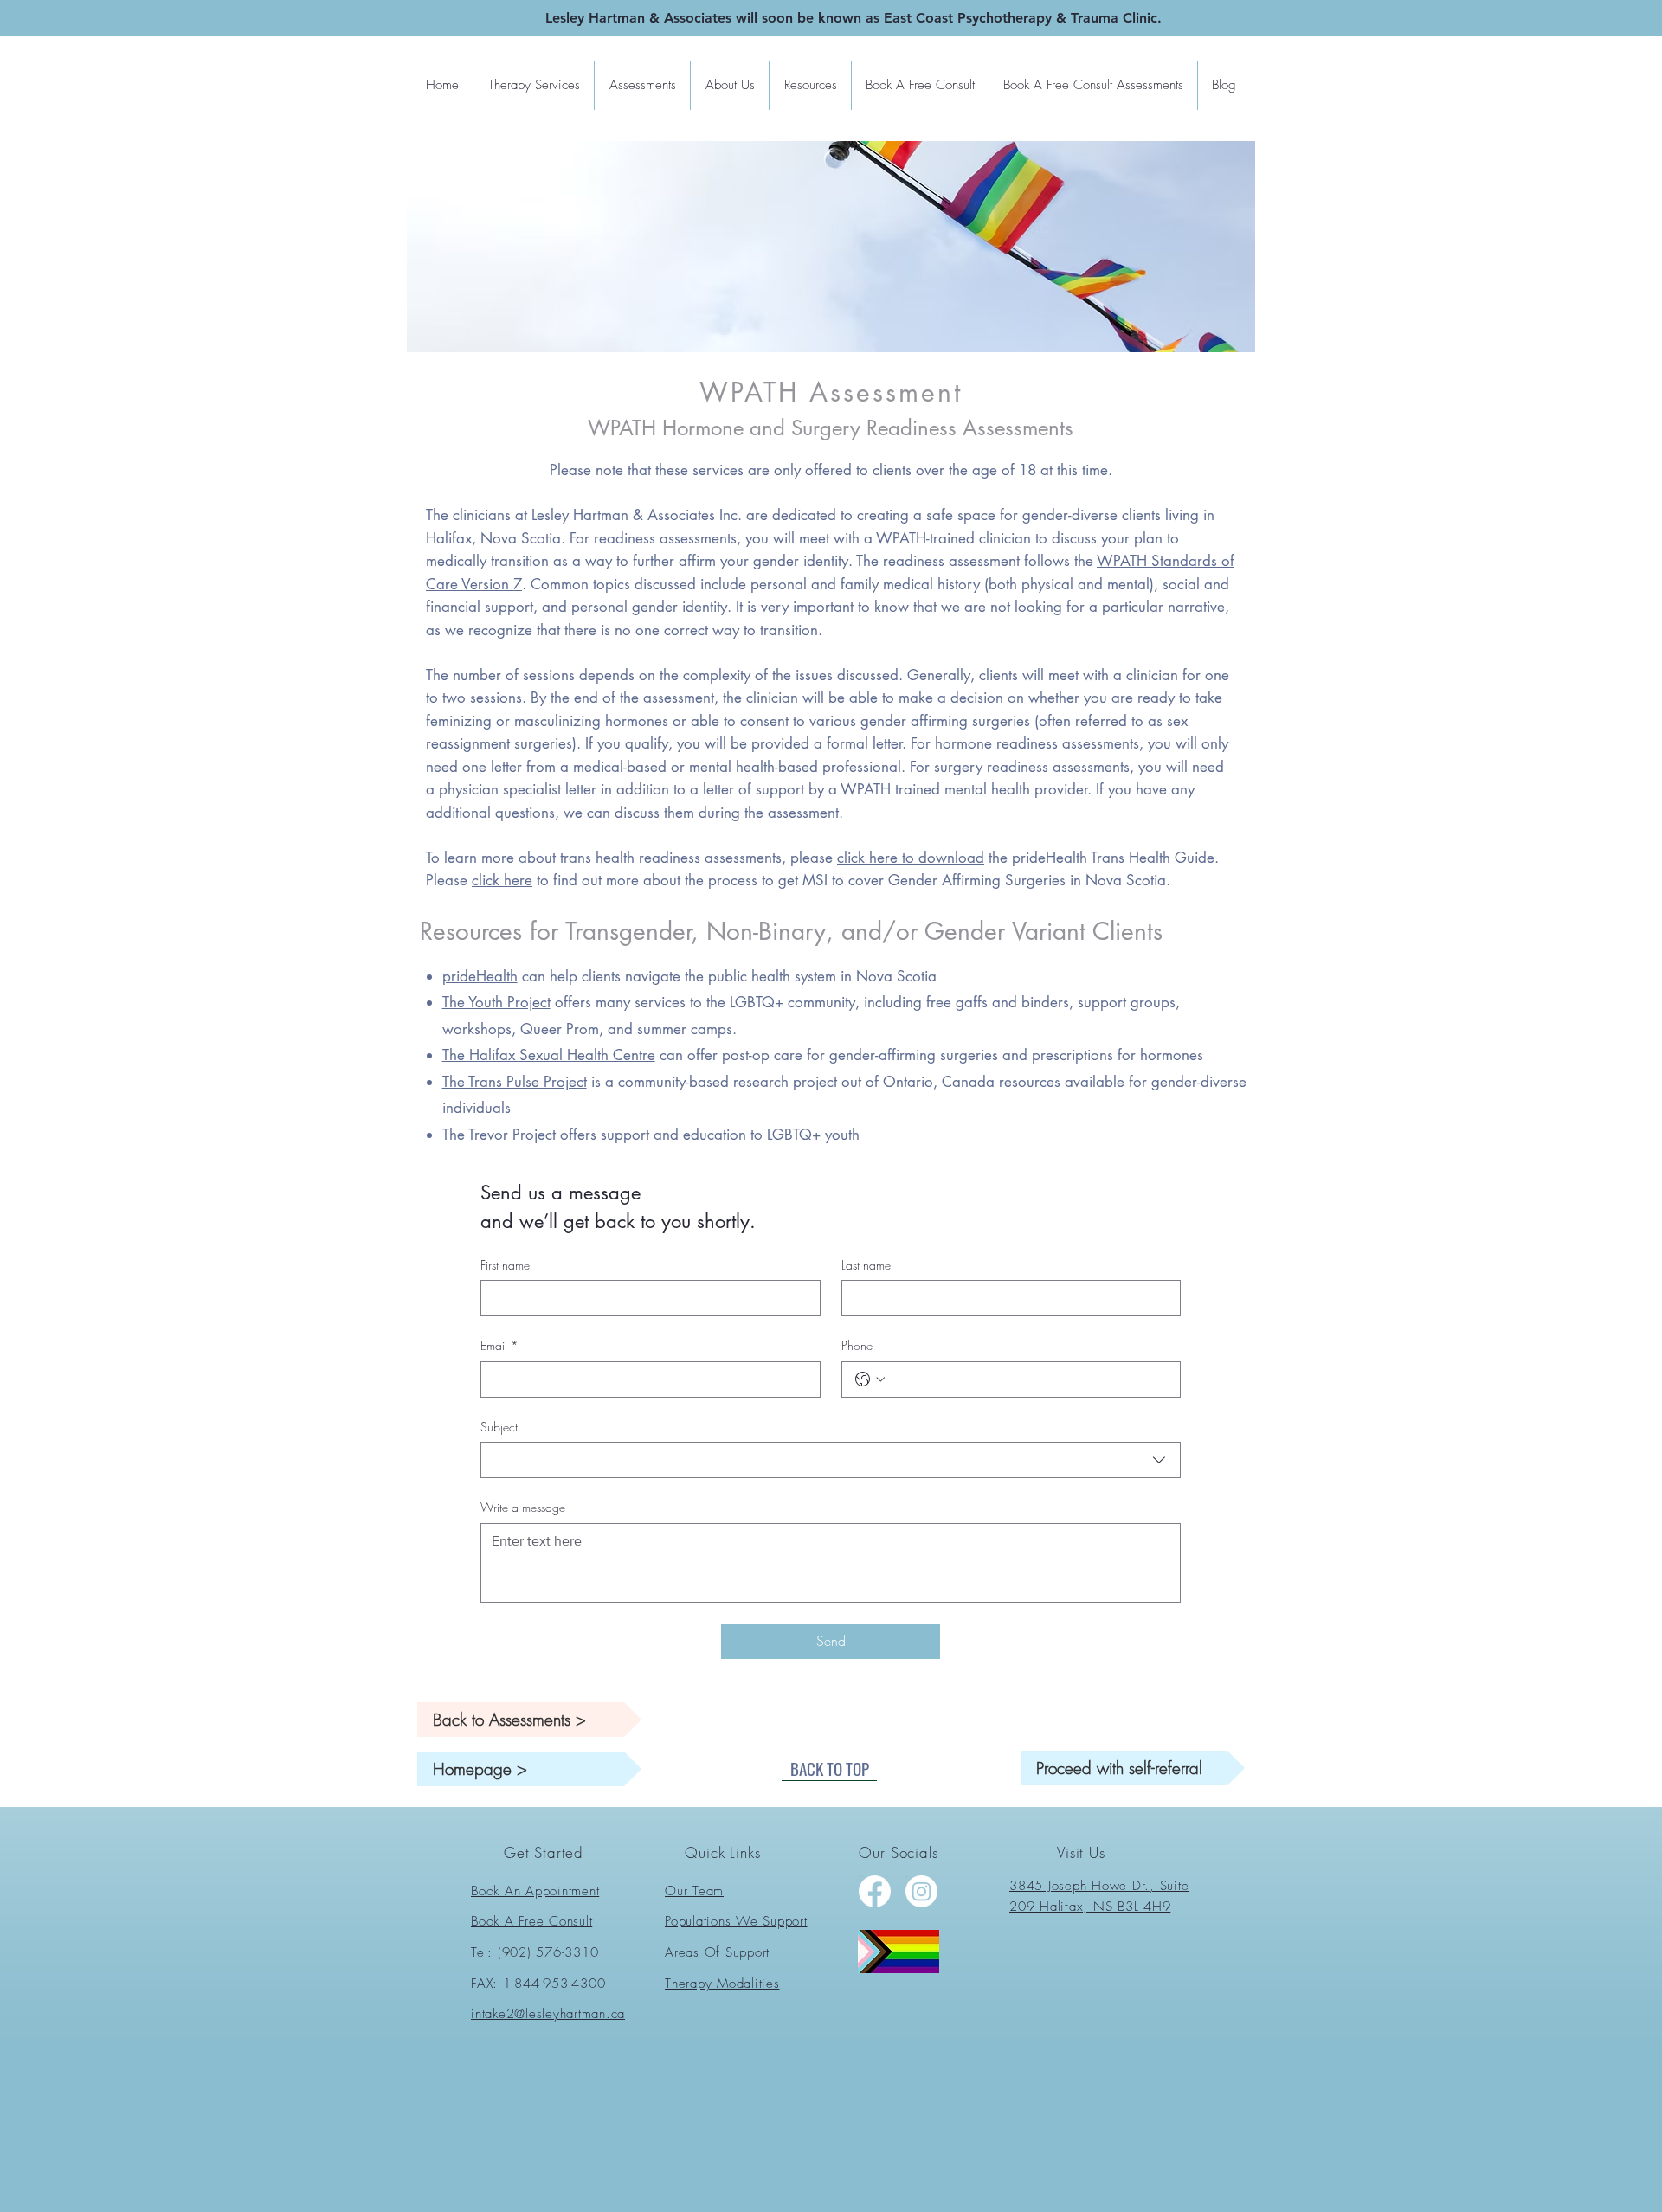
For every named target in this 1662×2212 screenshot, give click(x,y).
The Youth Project (496, 1002)
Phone (857, 1345)
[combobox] (831, 1460)
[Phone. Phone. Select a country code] (870, 1379)
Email (499, 1345)
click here (502, 880)
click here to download (911, 858)
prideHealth (480, 976)
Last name (866, 1265)
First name (505, 1265)
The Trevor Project (499, 1135)
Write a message (523, 1507)
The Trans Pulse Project (515, 1082)
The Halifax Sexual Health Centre (549, 1055)
